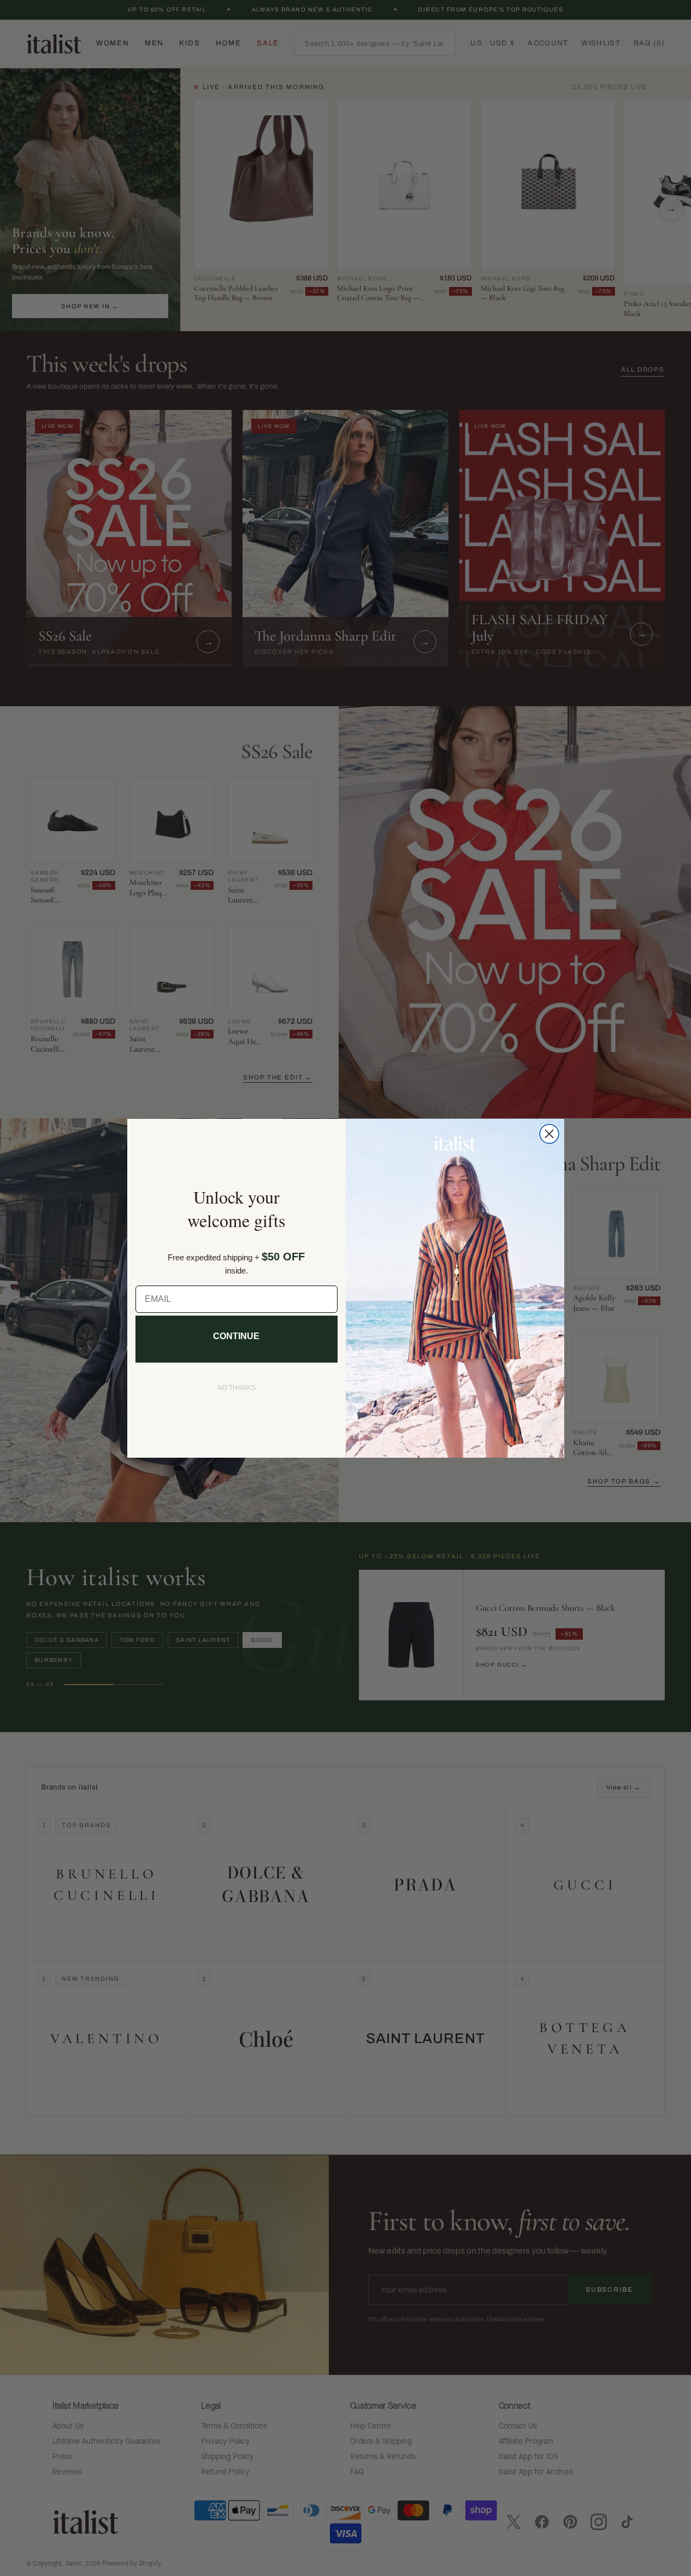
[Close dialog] (549, 1134)
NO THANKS (237, 1388)
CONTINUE (236, 1336)
